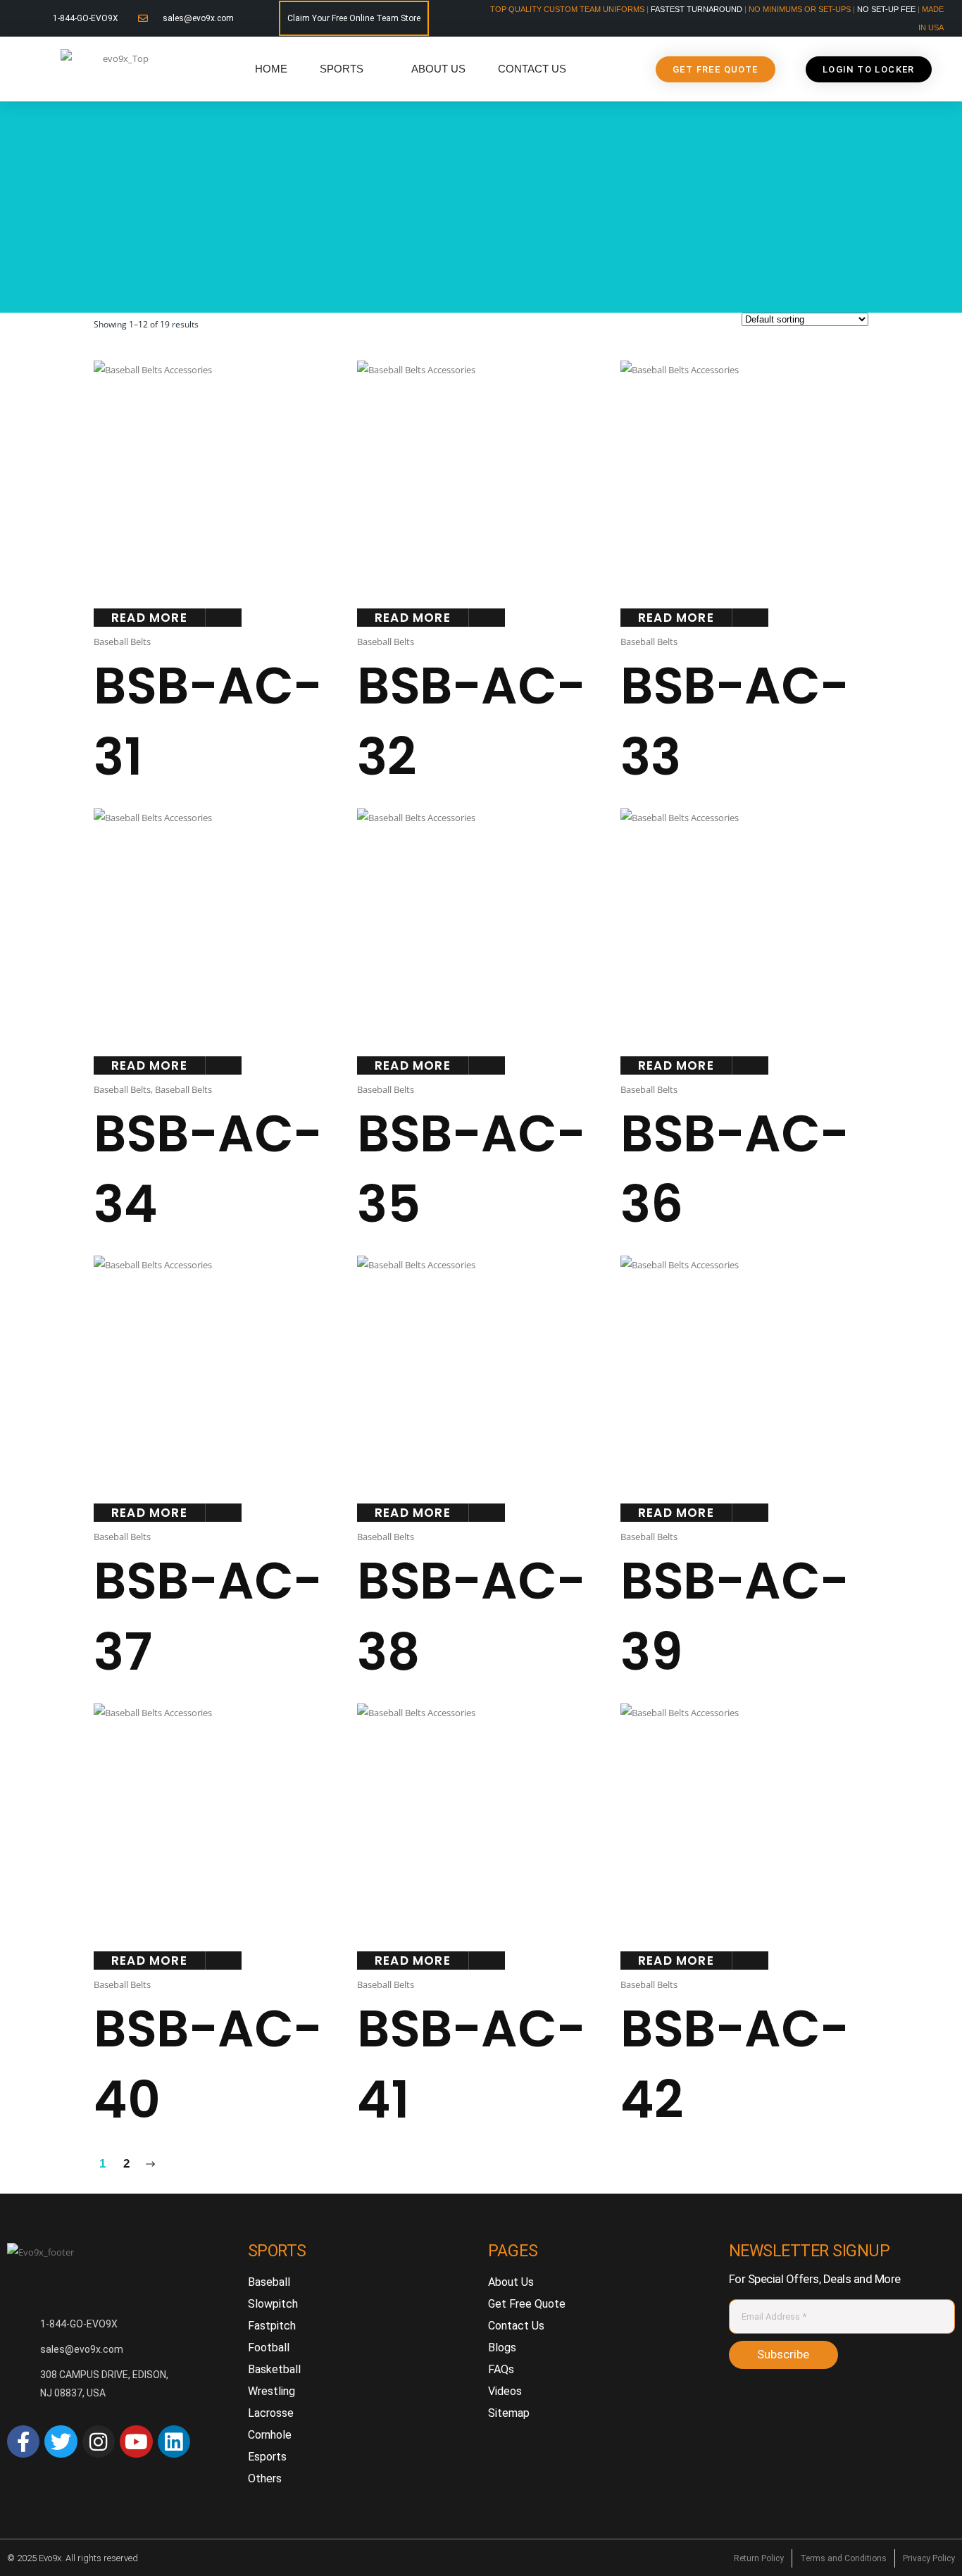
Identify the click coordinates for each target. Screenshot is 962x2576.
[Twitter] (61, 2441)
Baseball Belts (122, 642)
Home (271, 69)
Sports (342, 69)
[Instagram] (99, 2441)
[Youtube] (136, 2441)
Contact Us (532, 69)
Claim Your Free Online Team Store (354, 18)
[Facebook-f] (23, 2441)
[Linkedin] (174, 2441)
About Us (438, 69)
